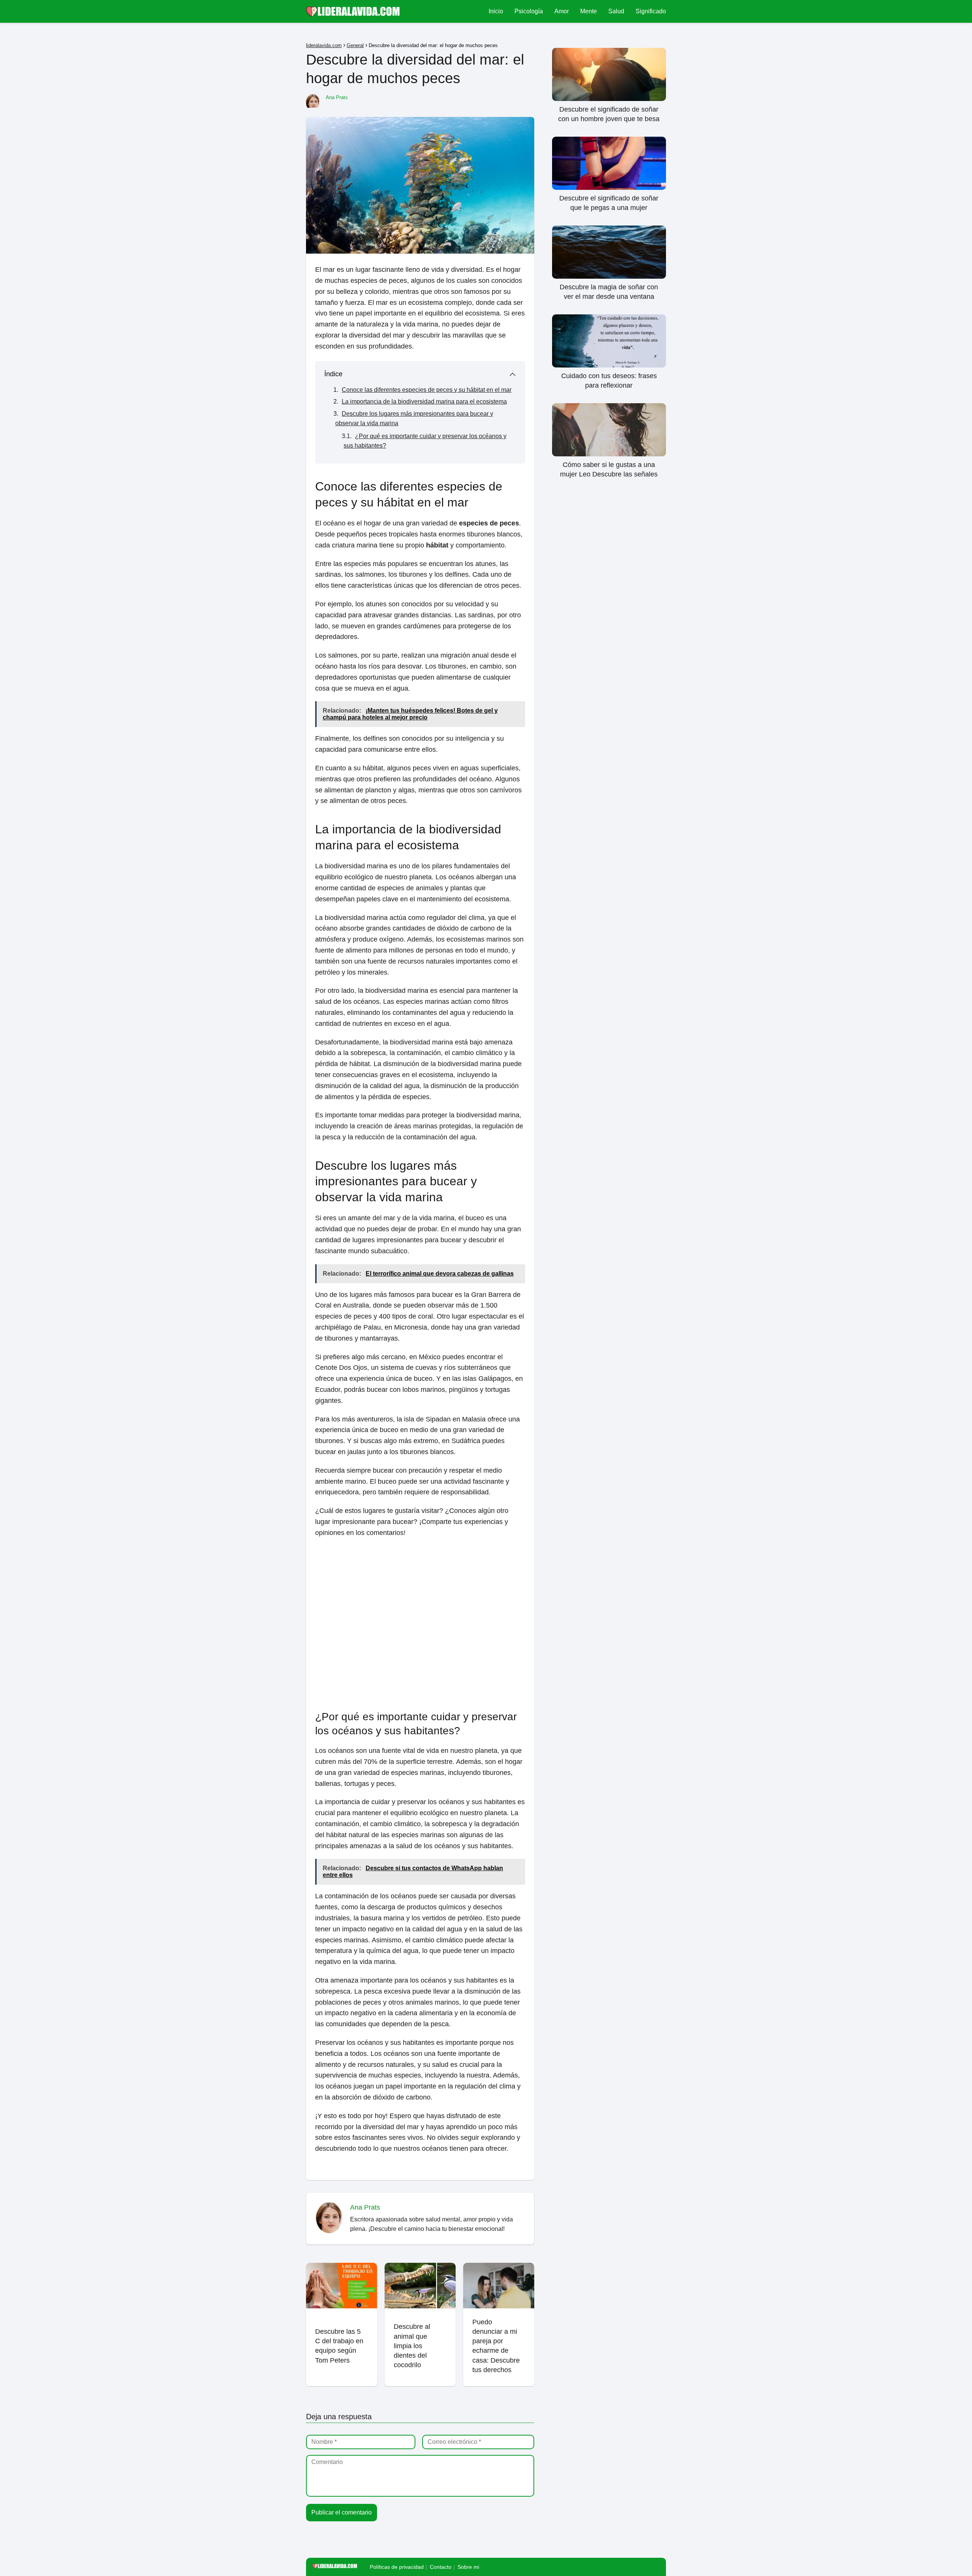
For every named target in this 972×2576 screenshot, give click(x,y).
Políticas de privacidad (397, 2567)
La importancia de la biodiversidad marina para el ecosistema (424, 401)
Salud (616, 11)
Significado (651, 11)
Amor (562, 11)
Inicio (496, 11)
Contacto (441, 2567)
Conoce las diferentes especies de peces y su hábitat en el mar (427, 390)
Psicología (529, 11)
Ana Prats (337, 97)
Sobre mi (468, 2567)
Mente (589, 11)
